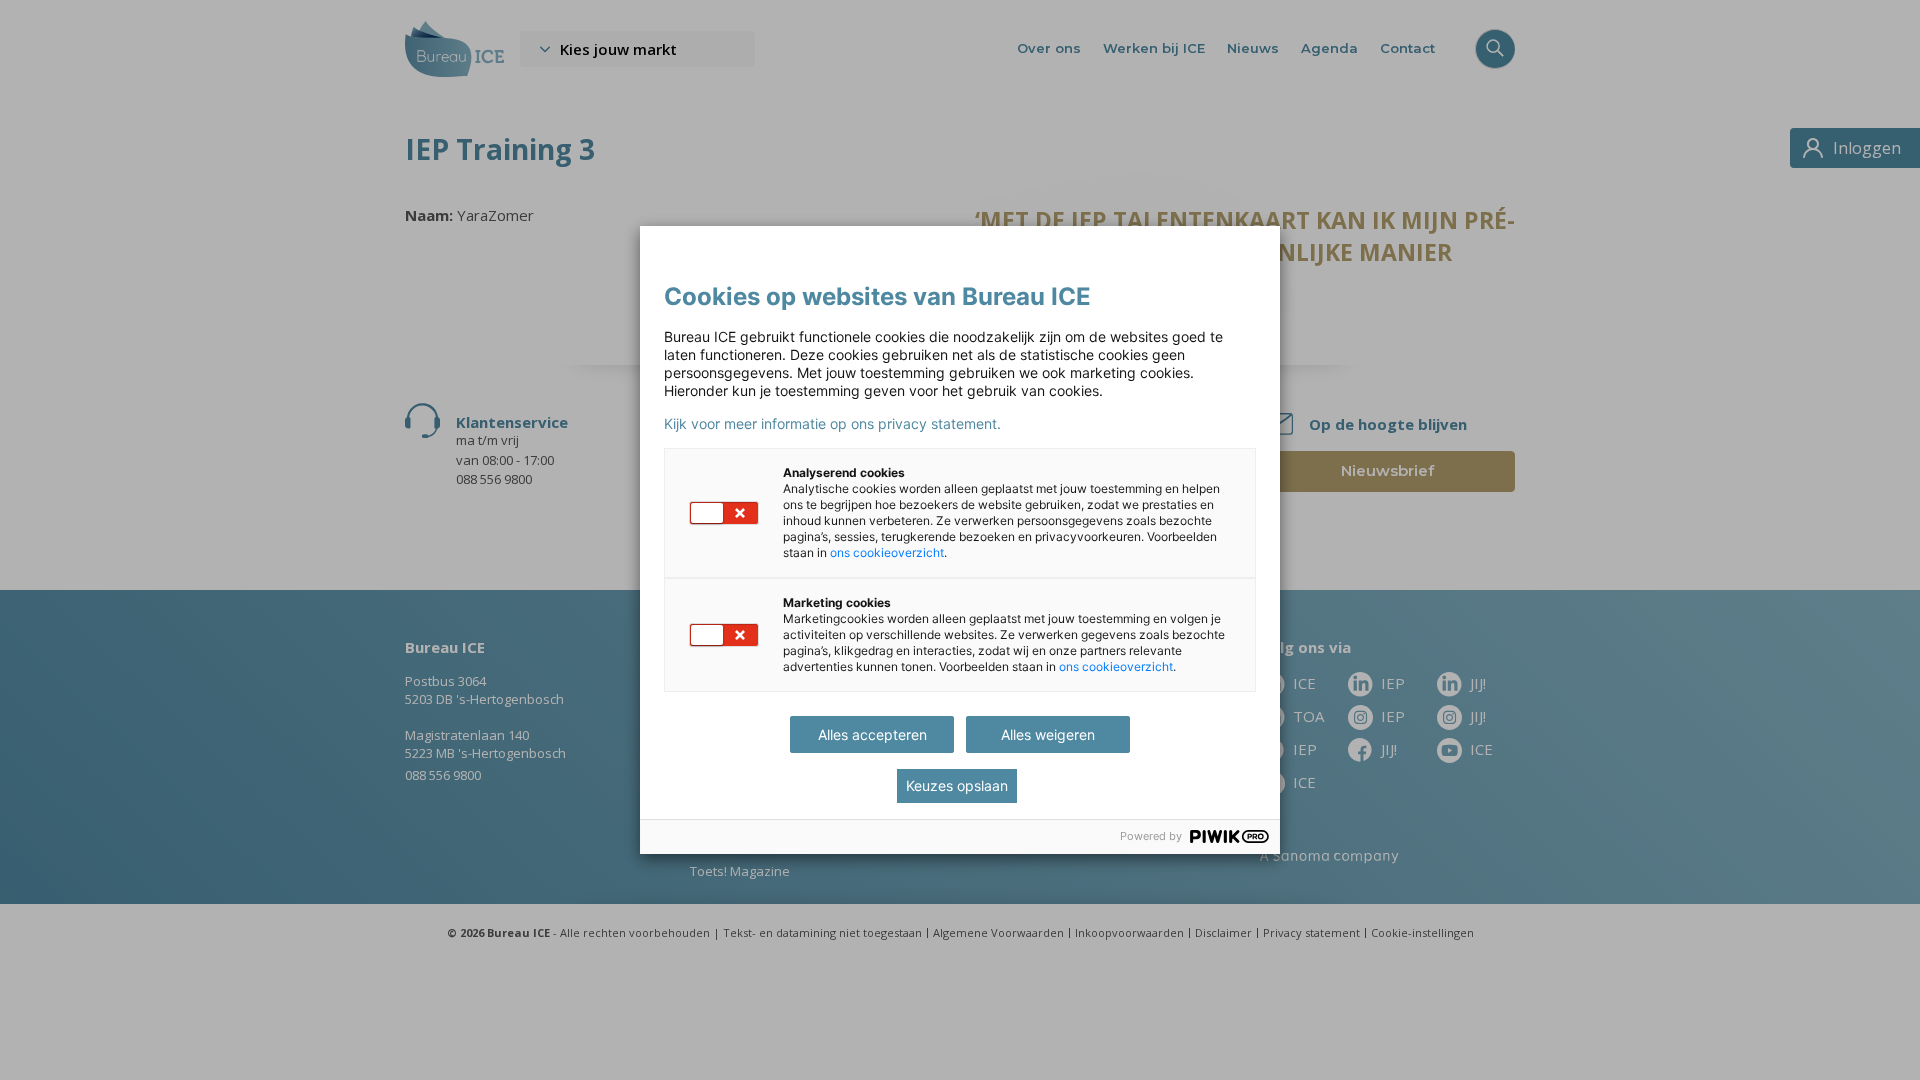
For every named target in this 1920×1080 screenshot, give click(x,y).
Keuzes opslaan (957, 785)
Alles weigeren (1048, 734)
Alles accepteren (872, 734)
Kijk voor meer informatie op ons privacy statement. (832, 424)
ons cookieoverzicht (887, 552)
